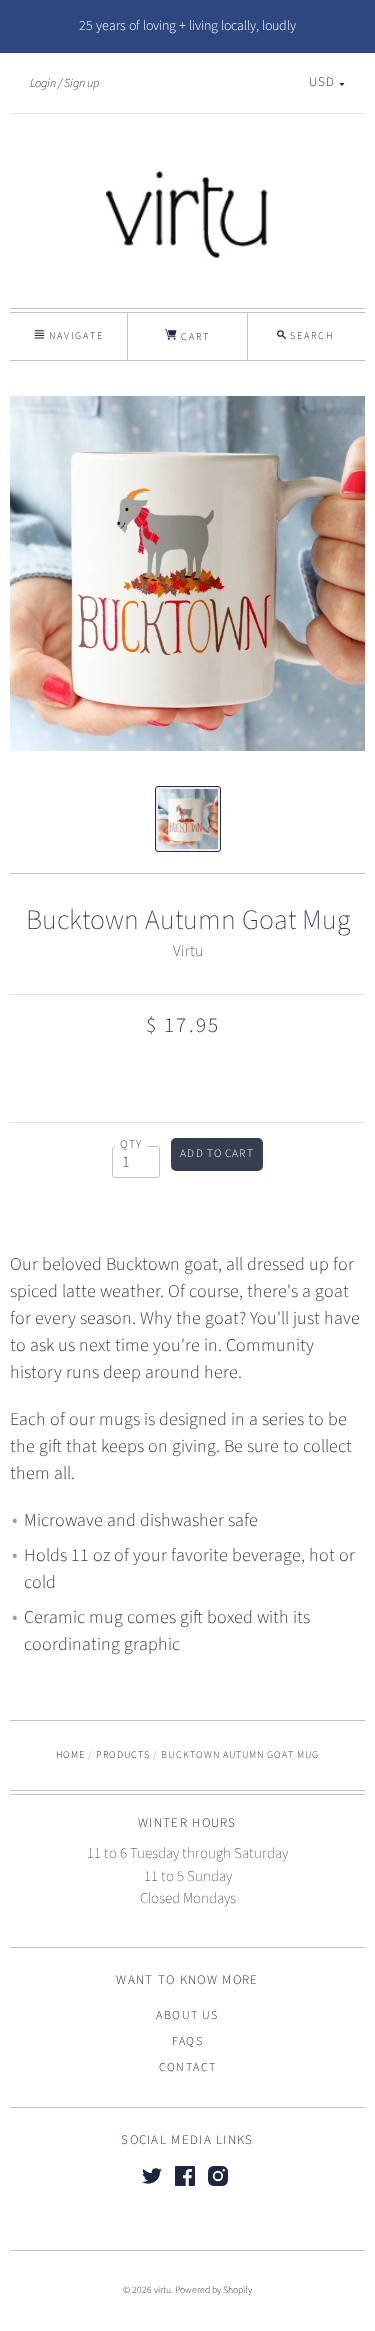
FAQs (188, 2041)
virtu (162, 2290)
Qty (131, 1144)
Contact (188, 2067)
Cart (193, 337)
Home (70, 1755)
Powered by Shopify (213, 2290)
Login (43, 83)
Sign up (81, 83)
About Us (187, 2015)
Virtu (188, 951)
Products (123, 1755)
